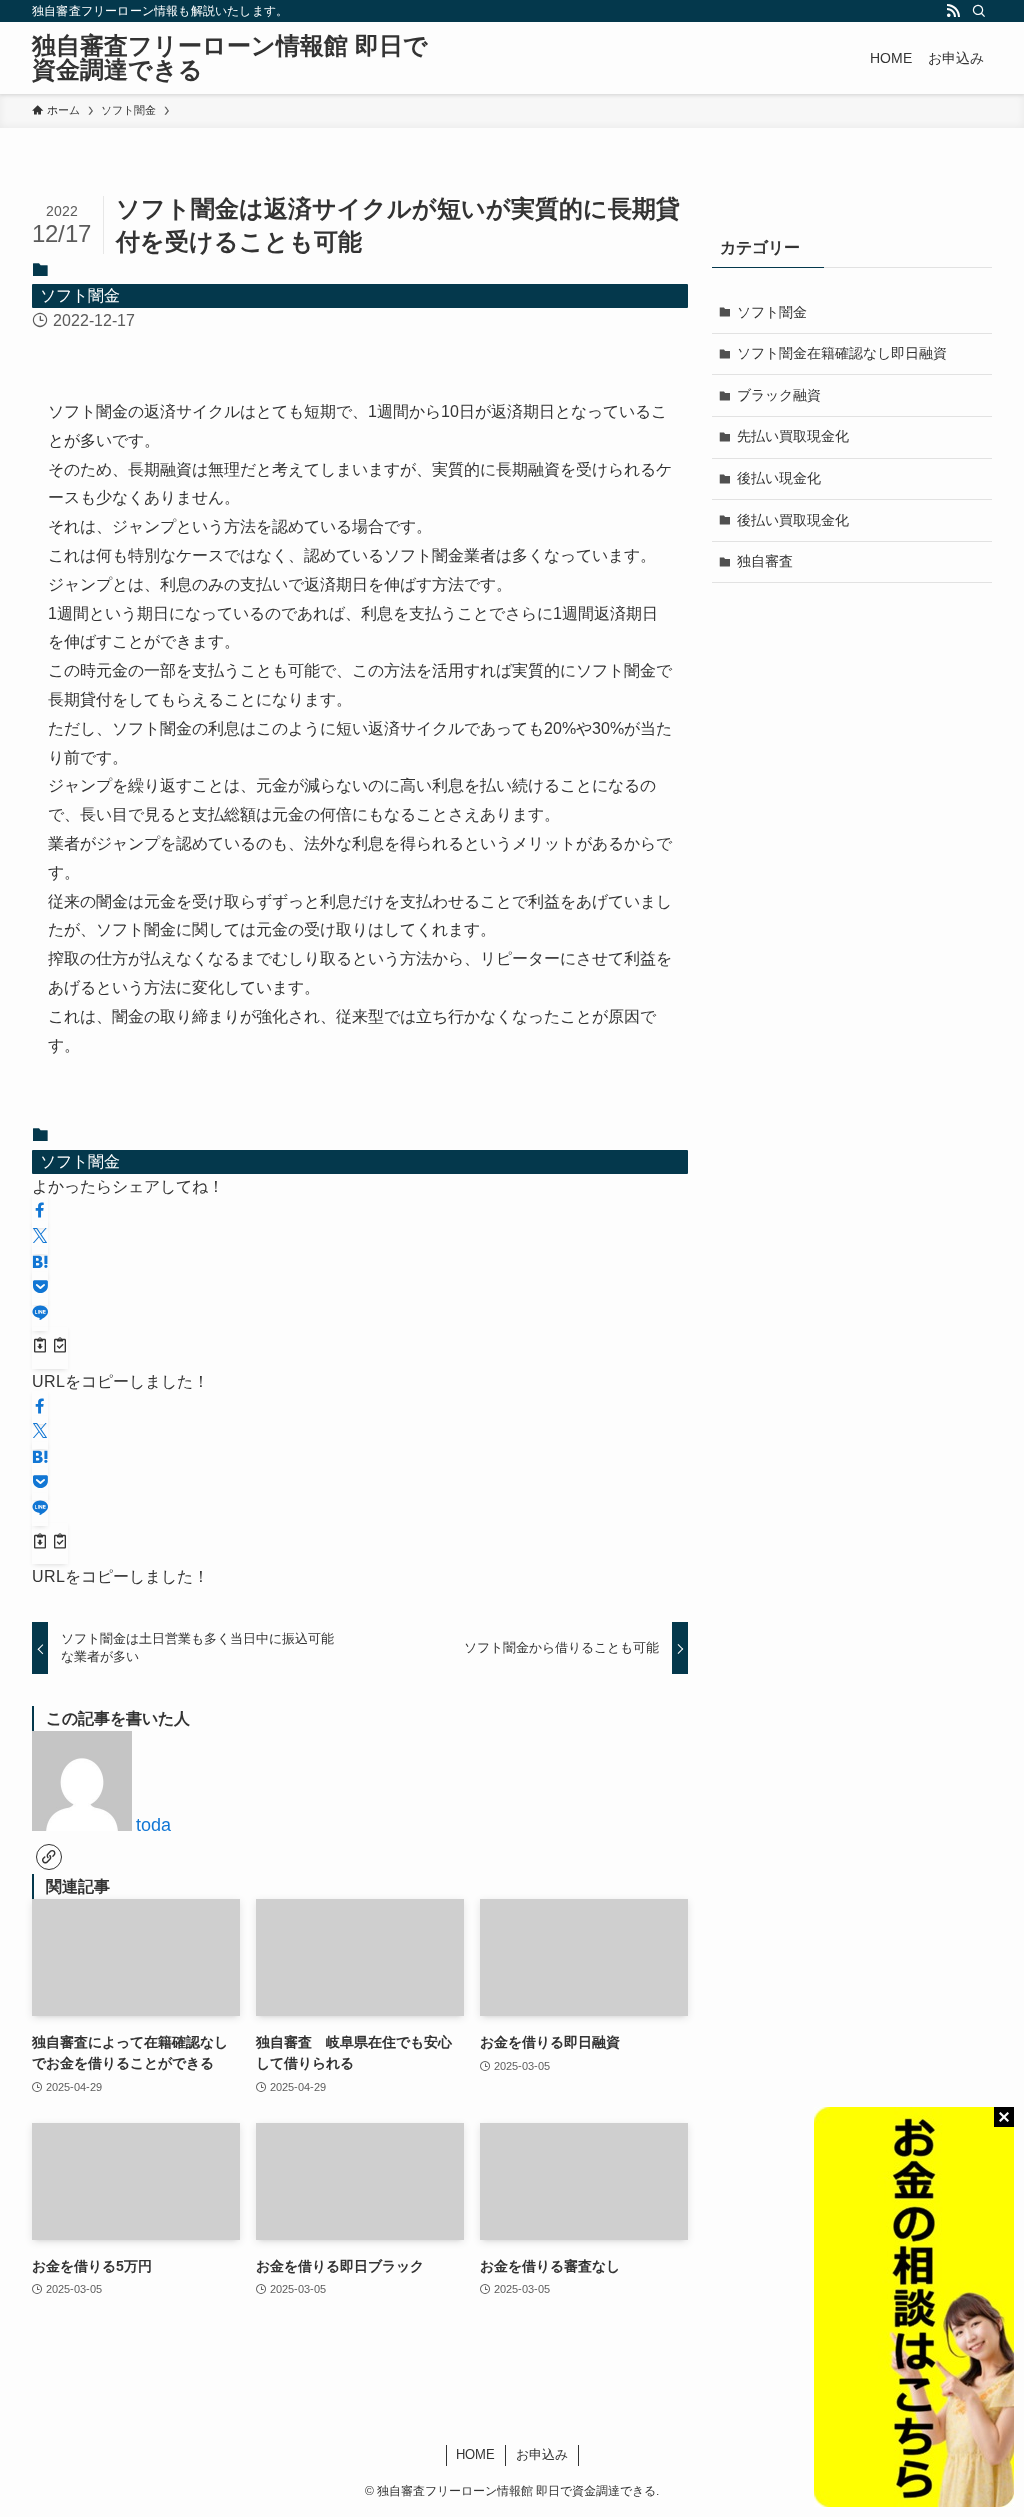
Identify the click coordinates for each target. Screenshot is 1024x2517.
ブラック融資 (779, 395)
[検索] (979, 11)
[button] (40, 1211)
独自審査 (765, 561)
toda (153, 1825)
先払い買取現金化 (793, 436)
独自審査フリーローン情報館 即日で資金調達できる (230, 58)
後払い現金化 (779, 478)
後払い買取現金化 (793, 520)
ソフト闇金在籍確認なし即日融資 (842, 353)
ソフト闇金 (80, 295)
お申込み (542, 2454)
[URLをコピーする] (50, 1348)
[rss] (953, 11)
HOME (475, 2454)
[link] (49, 1857)
